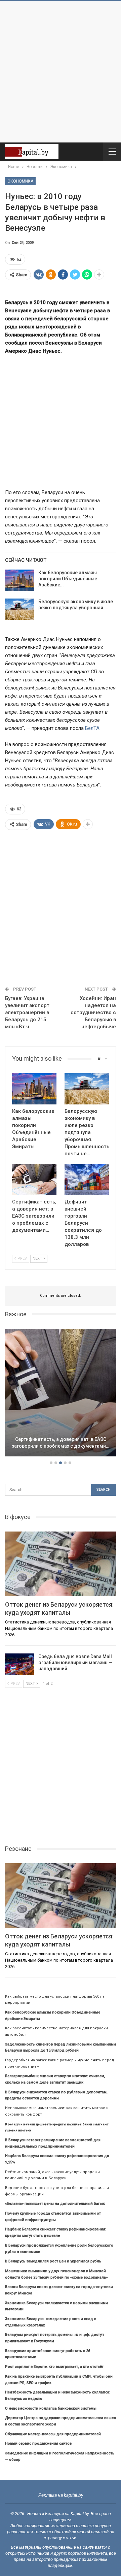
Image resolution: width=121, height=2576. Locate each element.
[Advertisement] (61, 72)
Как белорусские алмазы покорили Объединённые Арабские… (68, 579)
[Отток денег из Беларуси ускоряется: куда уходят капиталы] (61, 1564)
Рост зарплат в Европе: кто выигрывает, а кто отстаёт (54, 2367)
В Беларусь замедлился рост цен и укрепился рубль (53, 2261)
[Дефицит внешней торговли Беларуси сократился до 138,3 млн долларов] (87, 1180)
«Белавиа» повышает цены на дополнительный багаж (55, 2204)
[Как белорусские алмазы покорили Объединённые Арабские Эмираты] (19, 580)
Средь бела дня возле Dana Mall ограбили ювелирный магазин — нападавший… (75, 1663)
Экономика (20, 181)
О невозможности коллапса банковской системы (51, 2408)
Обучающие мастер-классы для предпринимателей (53, 2434)
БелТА (92, 728)
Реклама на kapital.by (61, 2495)
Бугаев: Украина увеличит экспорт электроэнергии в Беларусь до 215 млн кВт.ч (27, 1012)
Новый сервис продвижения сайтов (38, 2443)
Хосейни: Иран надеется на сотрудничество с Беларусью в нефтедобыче (93, 1012)
